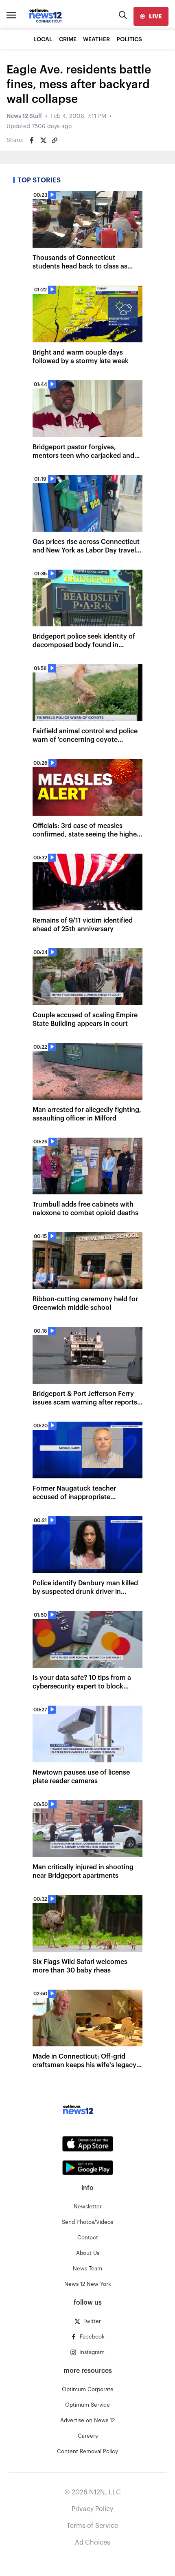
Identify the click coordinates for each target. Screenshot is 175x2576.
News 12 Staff (24, 116)
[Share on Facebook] (32, 140)
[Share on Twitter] (43, 140)
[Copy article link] (55, 140)
